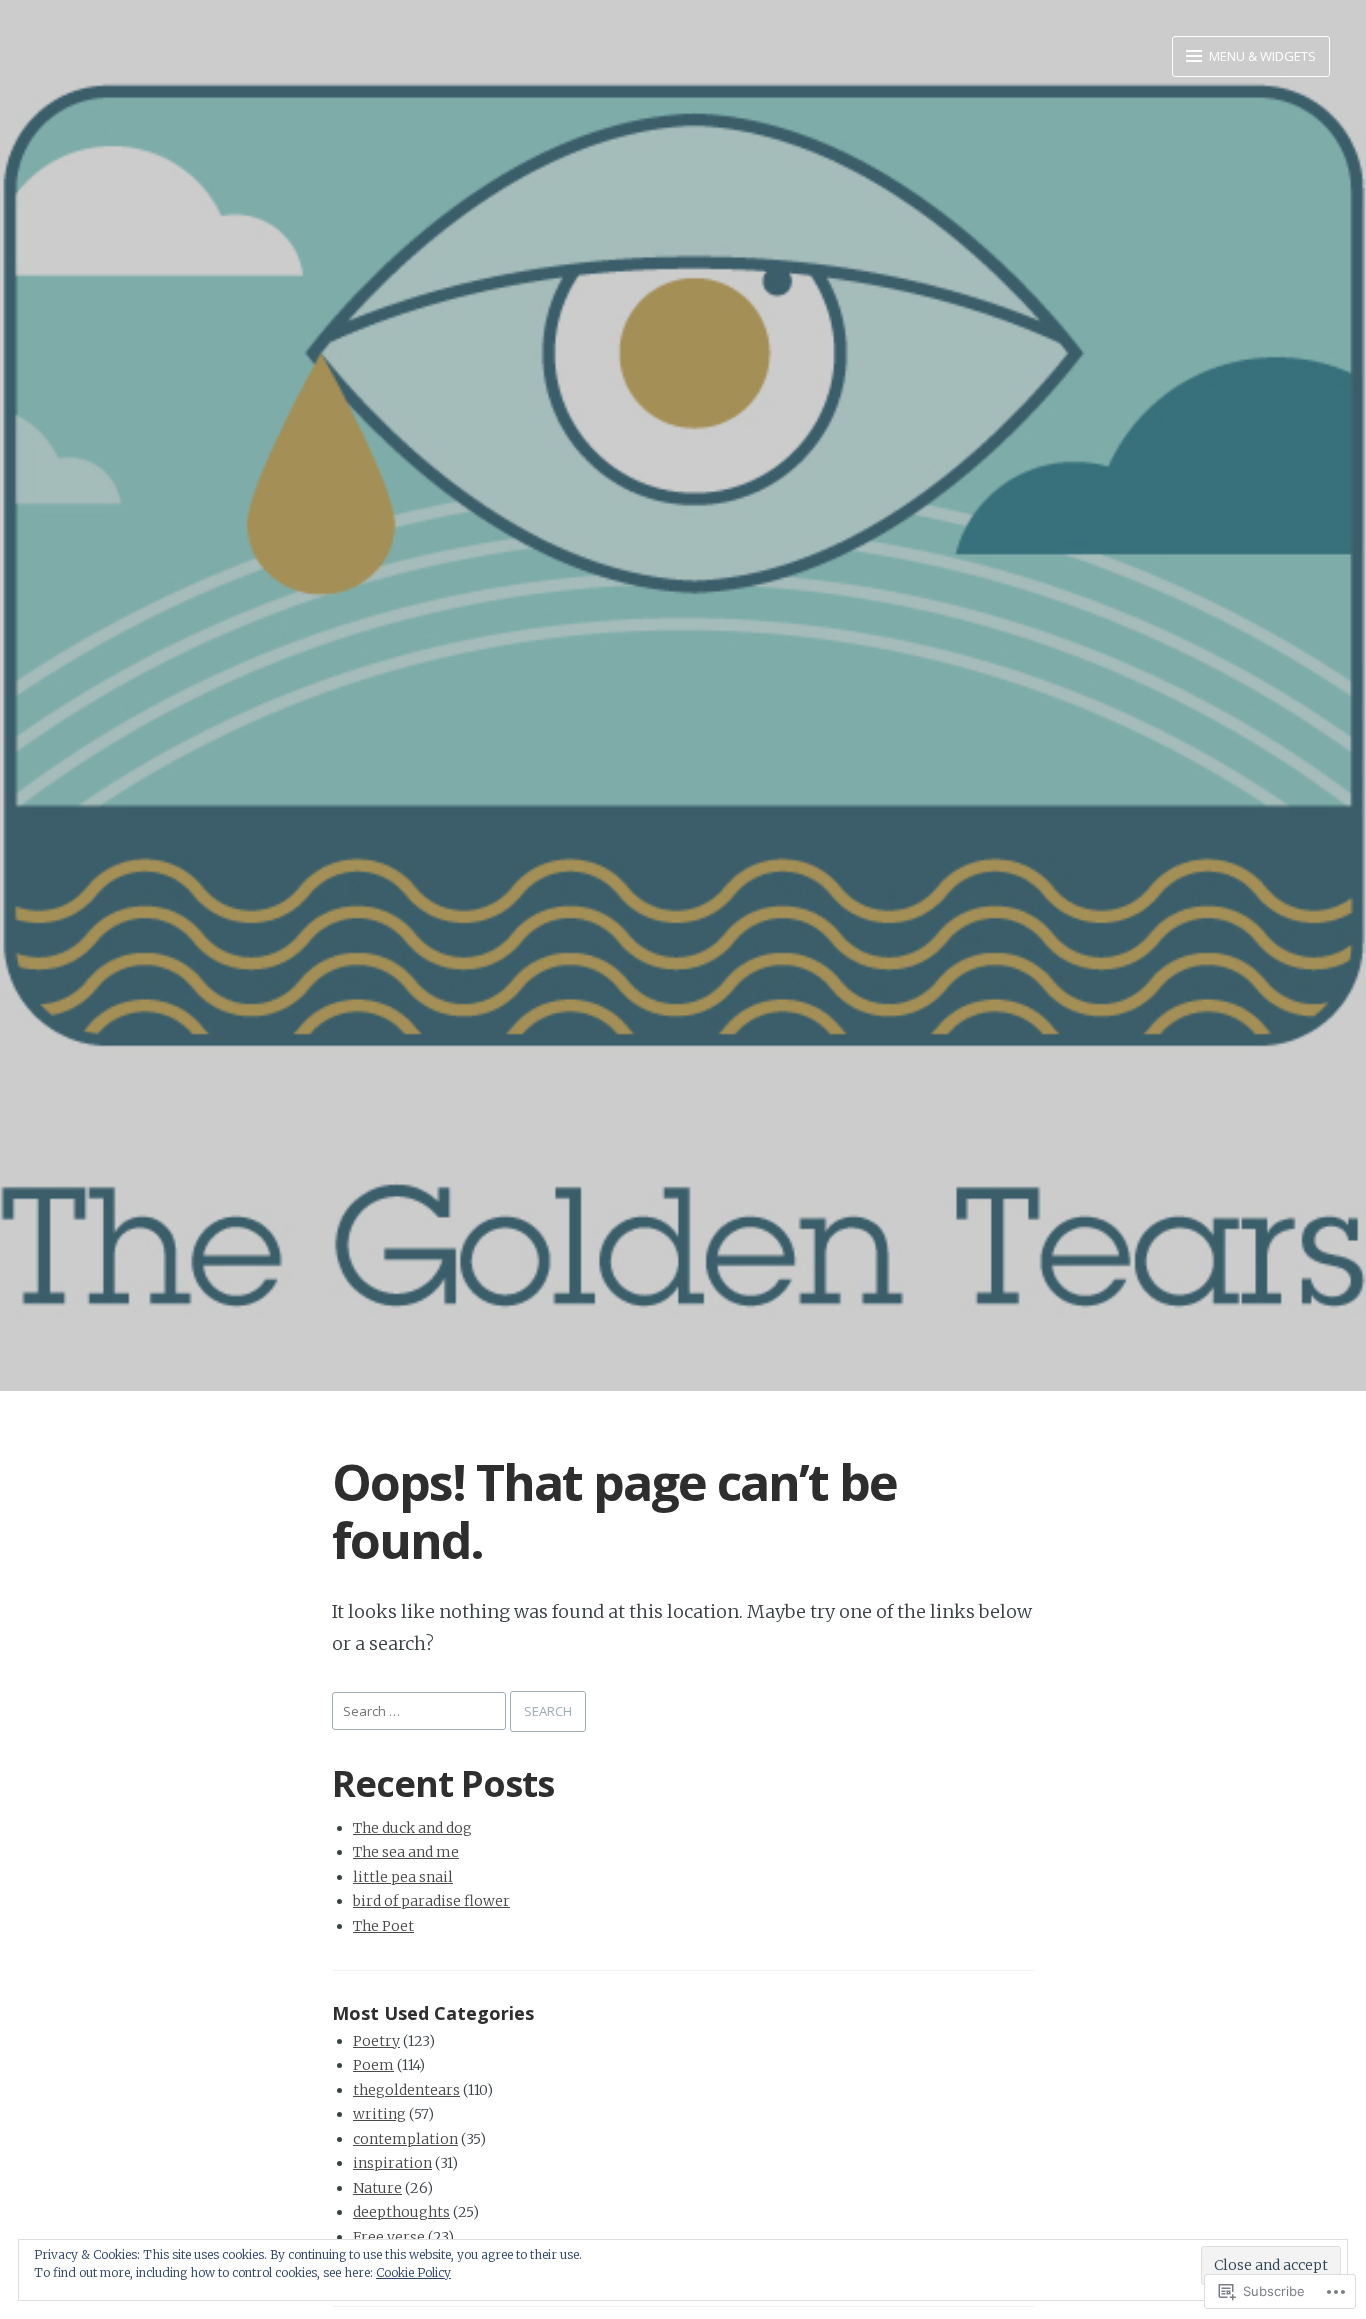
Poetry (376, 2041)
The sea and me (406, 1852)
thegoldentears (406, 2090)
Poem (373, 2065)
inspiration (392, 2163)
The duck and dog (412, 1828)
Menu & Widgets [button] (1261, 56)
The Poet (383, 1926)
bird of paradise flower (431, 1901)
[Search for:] (421, 1710)
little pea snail (403, 1877)
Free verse (389, 2237)
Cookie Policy (413, 2272)
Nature (377, 2188)
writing (379, 2114)
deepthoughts (401, 2212)
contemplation (405, 2139)
